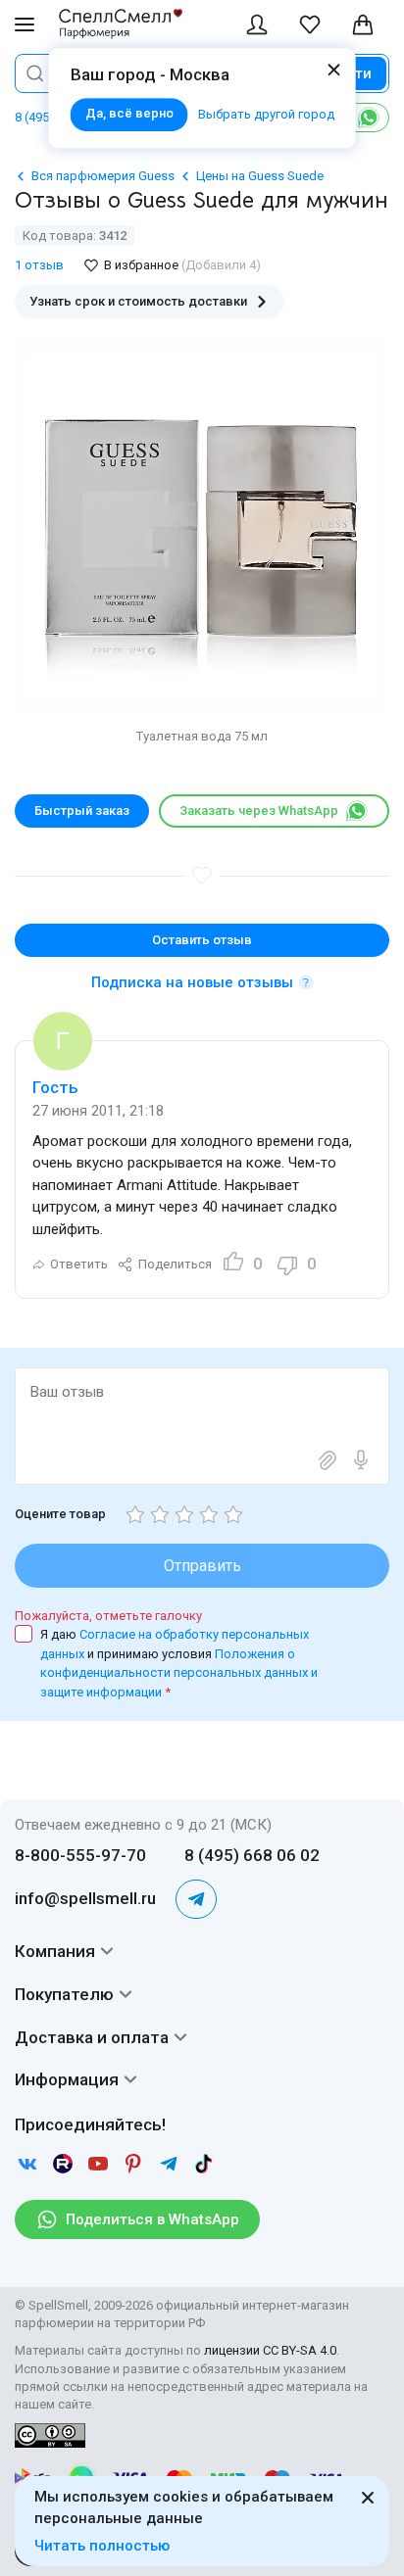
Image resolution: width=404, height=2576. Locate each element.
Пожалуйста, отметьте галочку (108, 1616)
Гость (55, 1087)
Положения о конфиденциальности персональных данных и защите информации (179, 1673)
